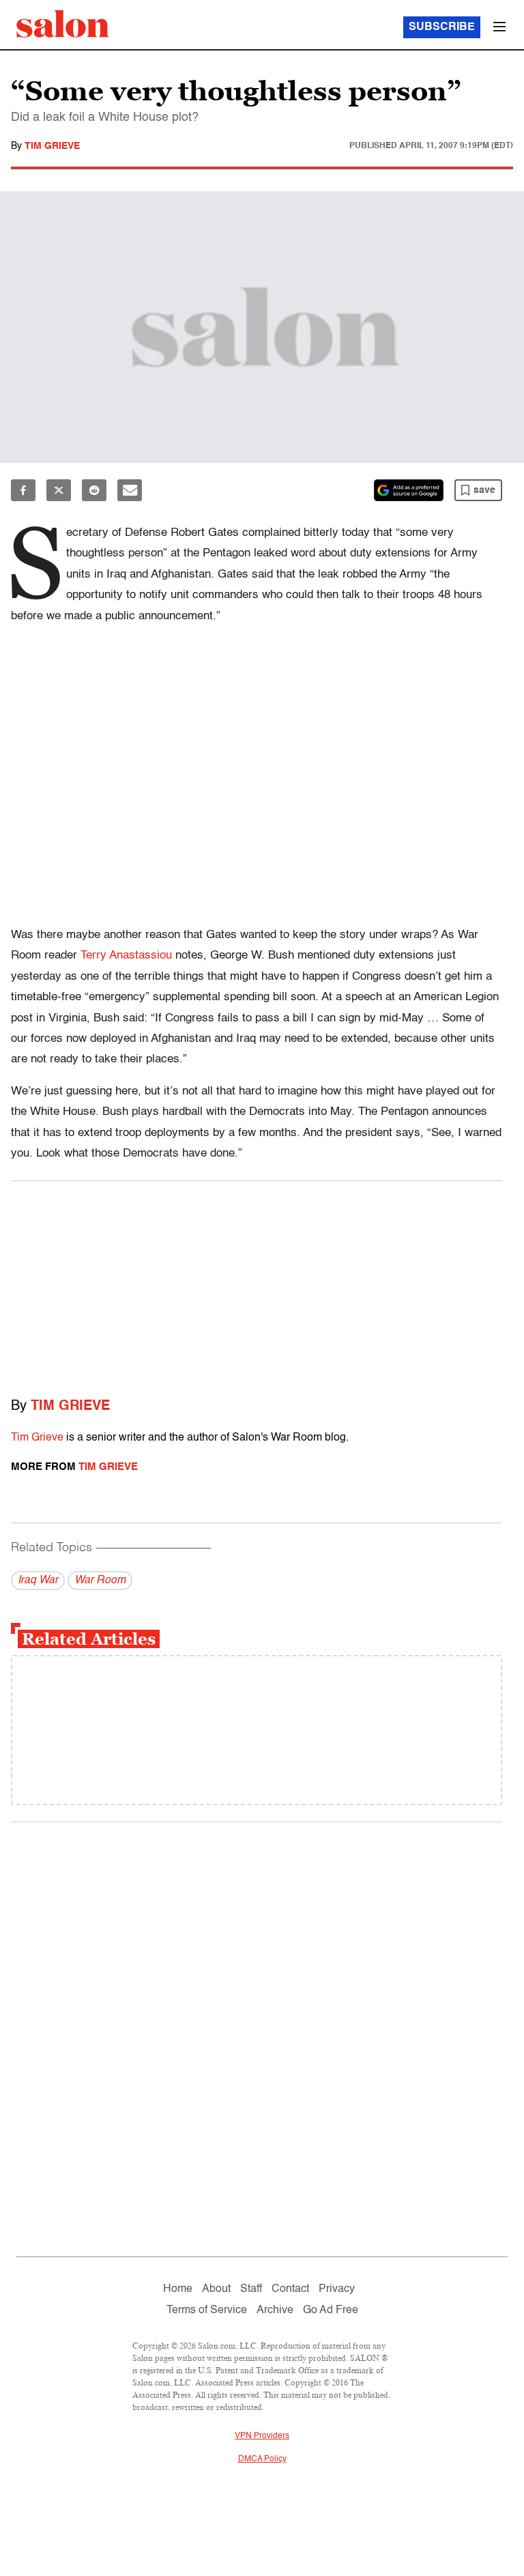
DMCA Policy (262, 2459)
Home (178, 2289)
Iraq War (38, 1581)
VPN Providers (262, 2436)
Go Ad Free (331, 2310)
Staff (251, 2289)
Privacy (337, 2289)
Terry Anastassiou (126, 956)
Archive (275, 2310)
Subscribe (442, 27)
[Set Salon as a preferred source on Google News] (409, 490)
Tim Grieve (52, 146)
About (216, 2289)
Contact (290, 2289)
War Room (100, 1581)
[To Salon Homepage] (63, 24)
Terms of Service (207, 2310)
